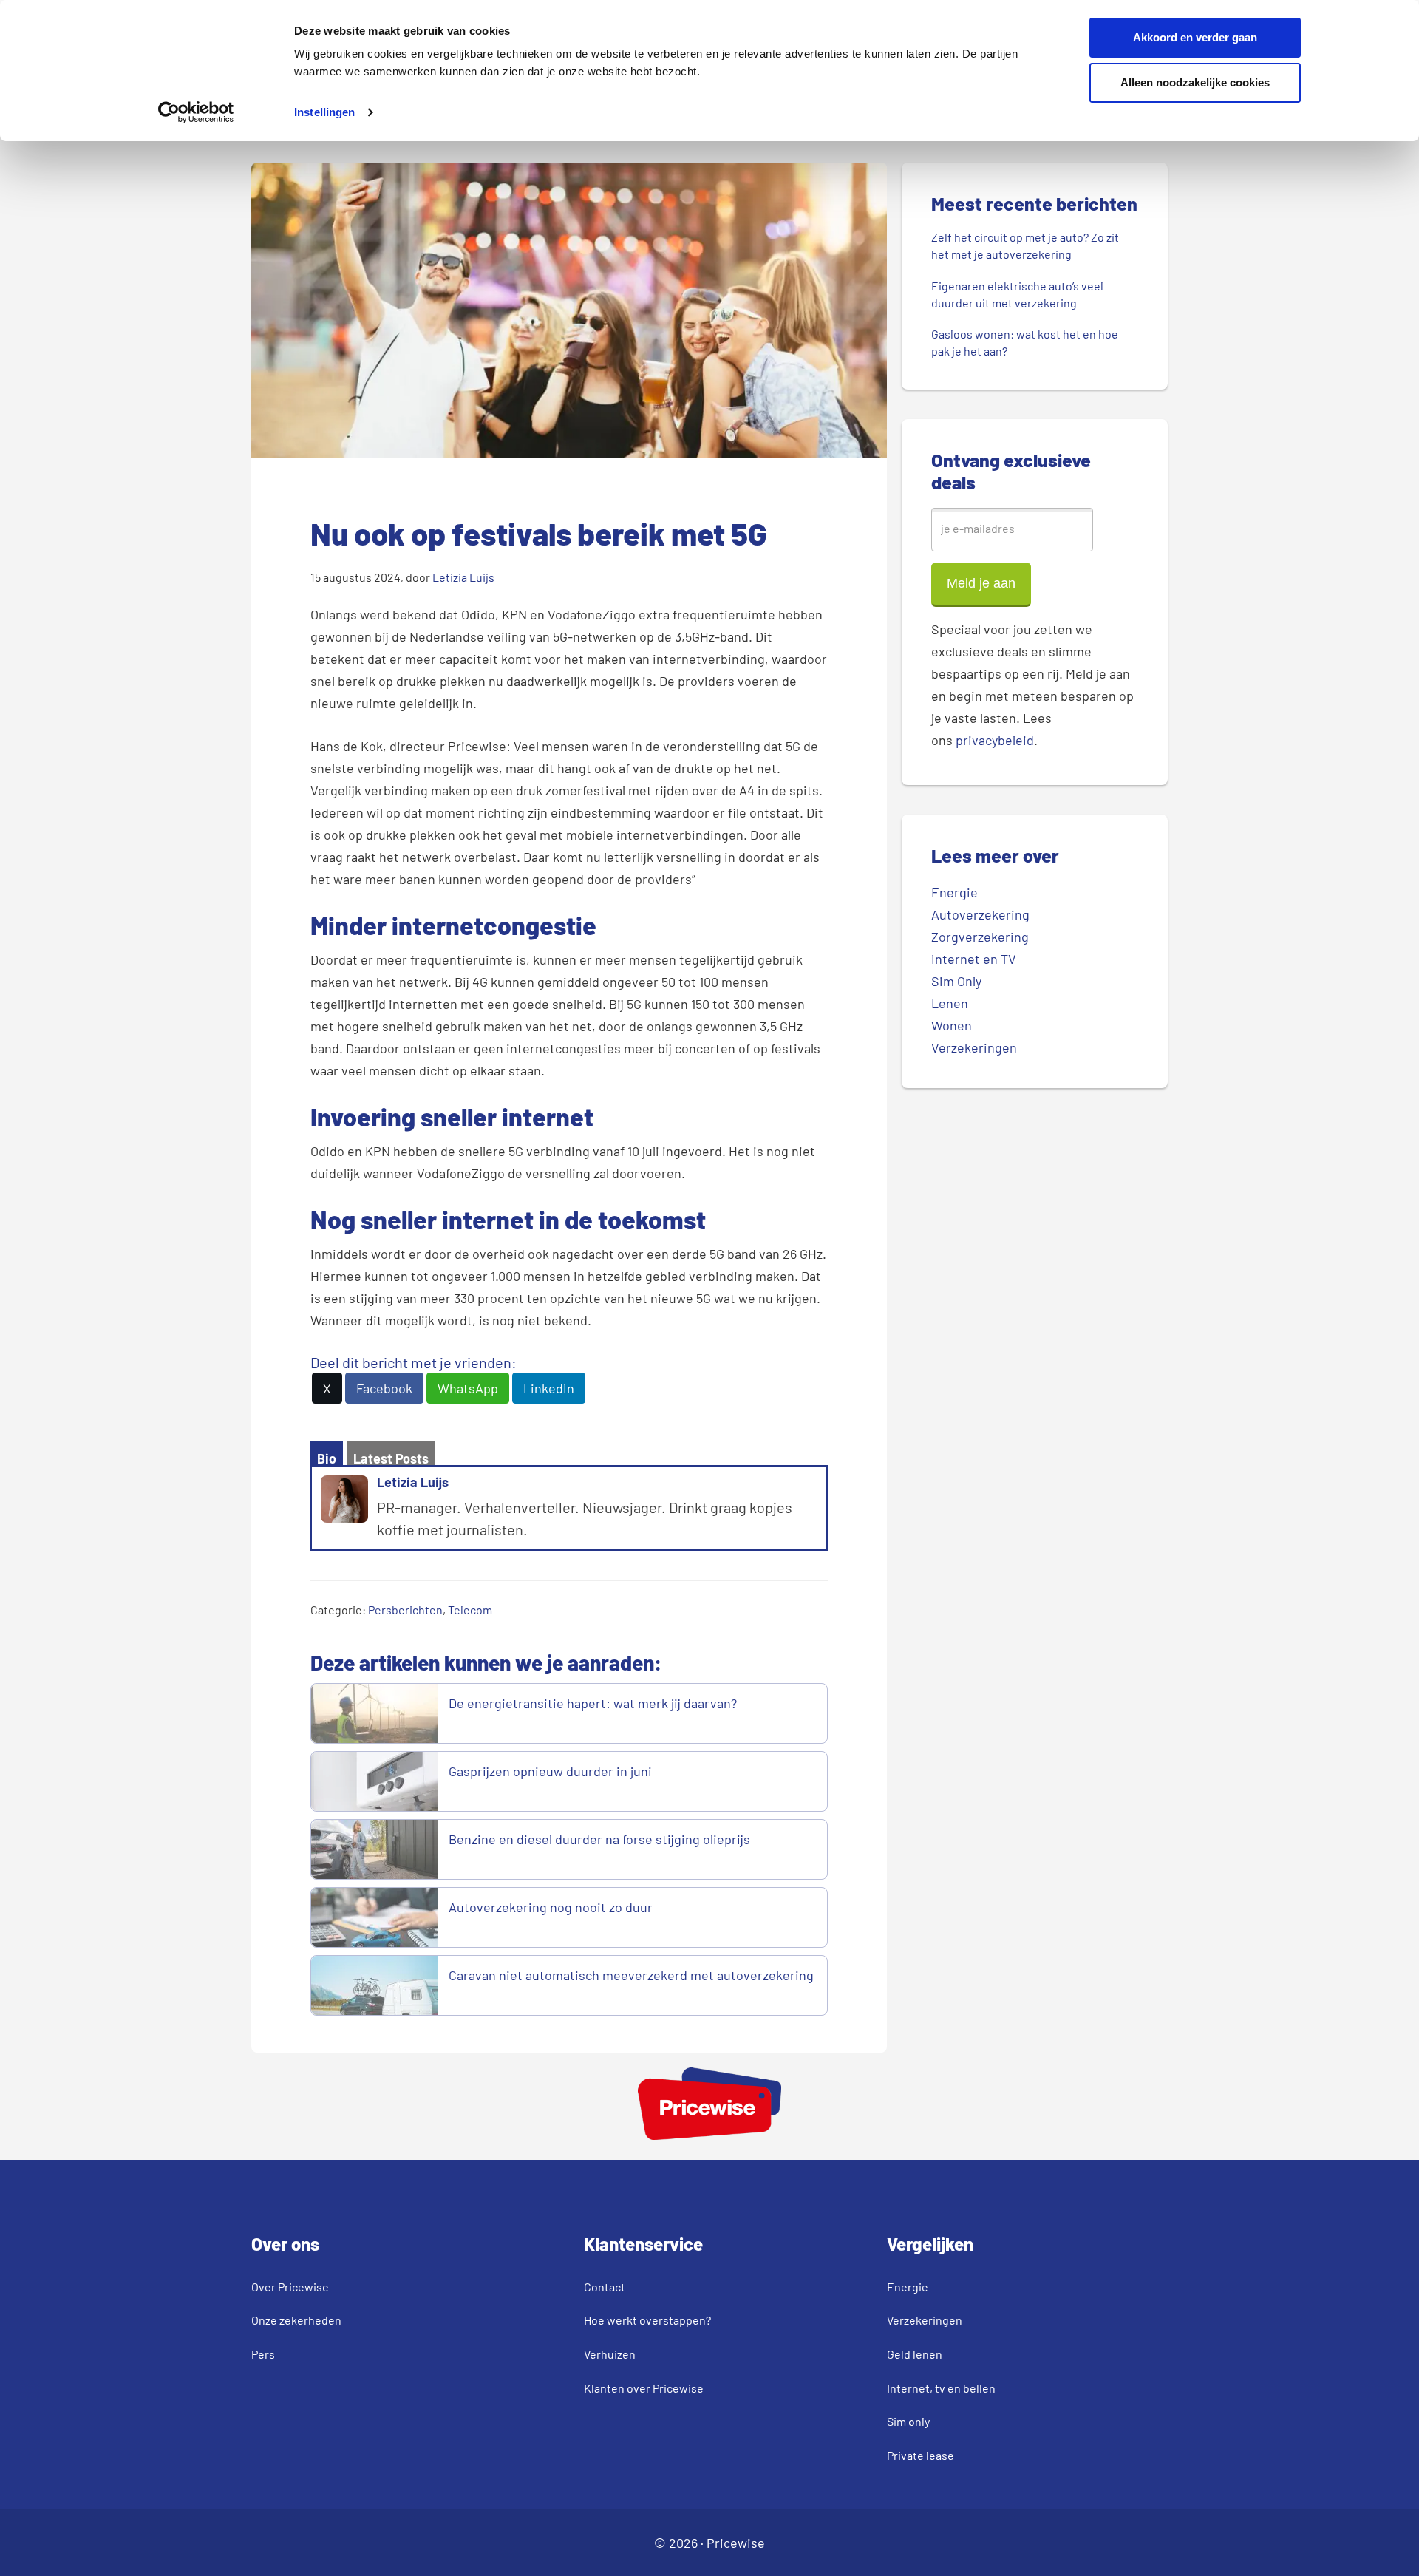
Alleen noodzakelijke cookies (1195, 82)
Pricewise (736, 2543)
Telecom (470, 1610)
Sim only (908, 2421)
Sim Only (956, 981)
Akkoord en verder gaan (1195, 37)
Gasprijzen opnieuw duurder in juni (550, 1771)
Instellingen (324, 112)
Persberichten (405, 1610)
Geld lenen (915, 2354)
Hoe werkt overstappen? (647, 2320)
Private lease (921, 2455)
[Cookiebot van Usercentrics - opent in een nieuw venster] (196, 112)
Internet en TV (974, 959)
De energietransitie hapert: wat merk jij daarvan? (594, 1703)
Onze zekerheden (296, 2320)
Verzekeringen (974, 1047)
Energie (954, 892)
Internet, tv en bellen (941, 2388)
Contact (605, 2287)
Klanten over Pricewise (644, 2388)
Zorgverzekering (980, 937)
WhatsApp (468, 1388)
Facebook (384, 1388)
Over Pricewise (290, 2287)
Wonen (952, 1025)
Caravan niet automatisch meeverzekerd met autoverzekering (631, 1975)
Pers (263, 2354)
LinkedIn (549, 1388)
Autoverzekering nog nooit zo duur (551, 1907)
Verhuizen (610, 2354)
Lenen (950, 1003)
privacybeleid (995, 740)
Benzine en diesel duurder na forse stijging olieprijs (599, 1839)
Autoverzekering (980, 914)
